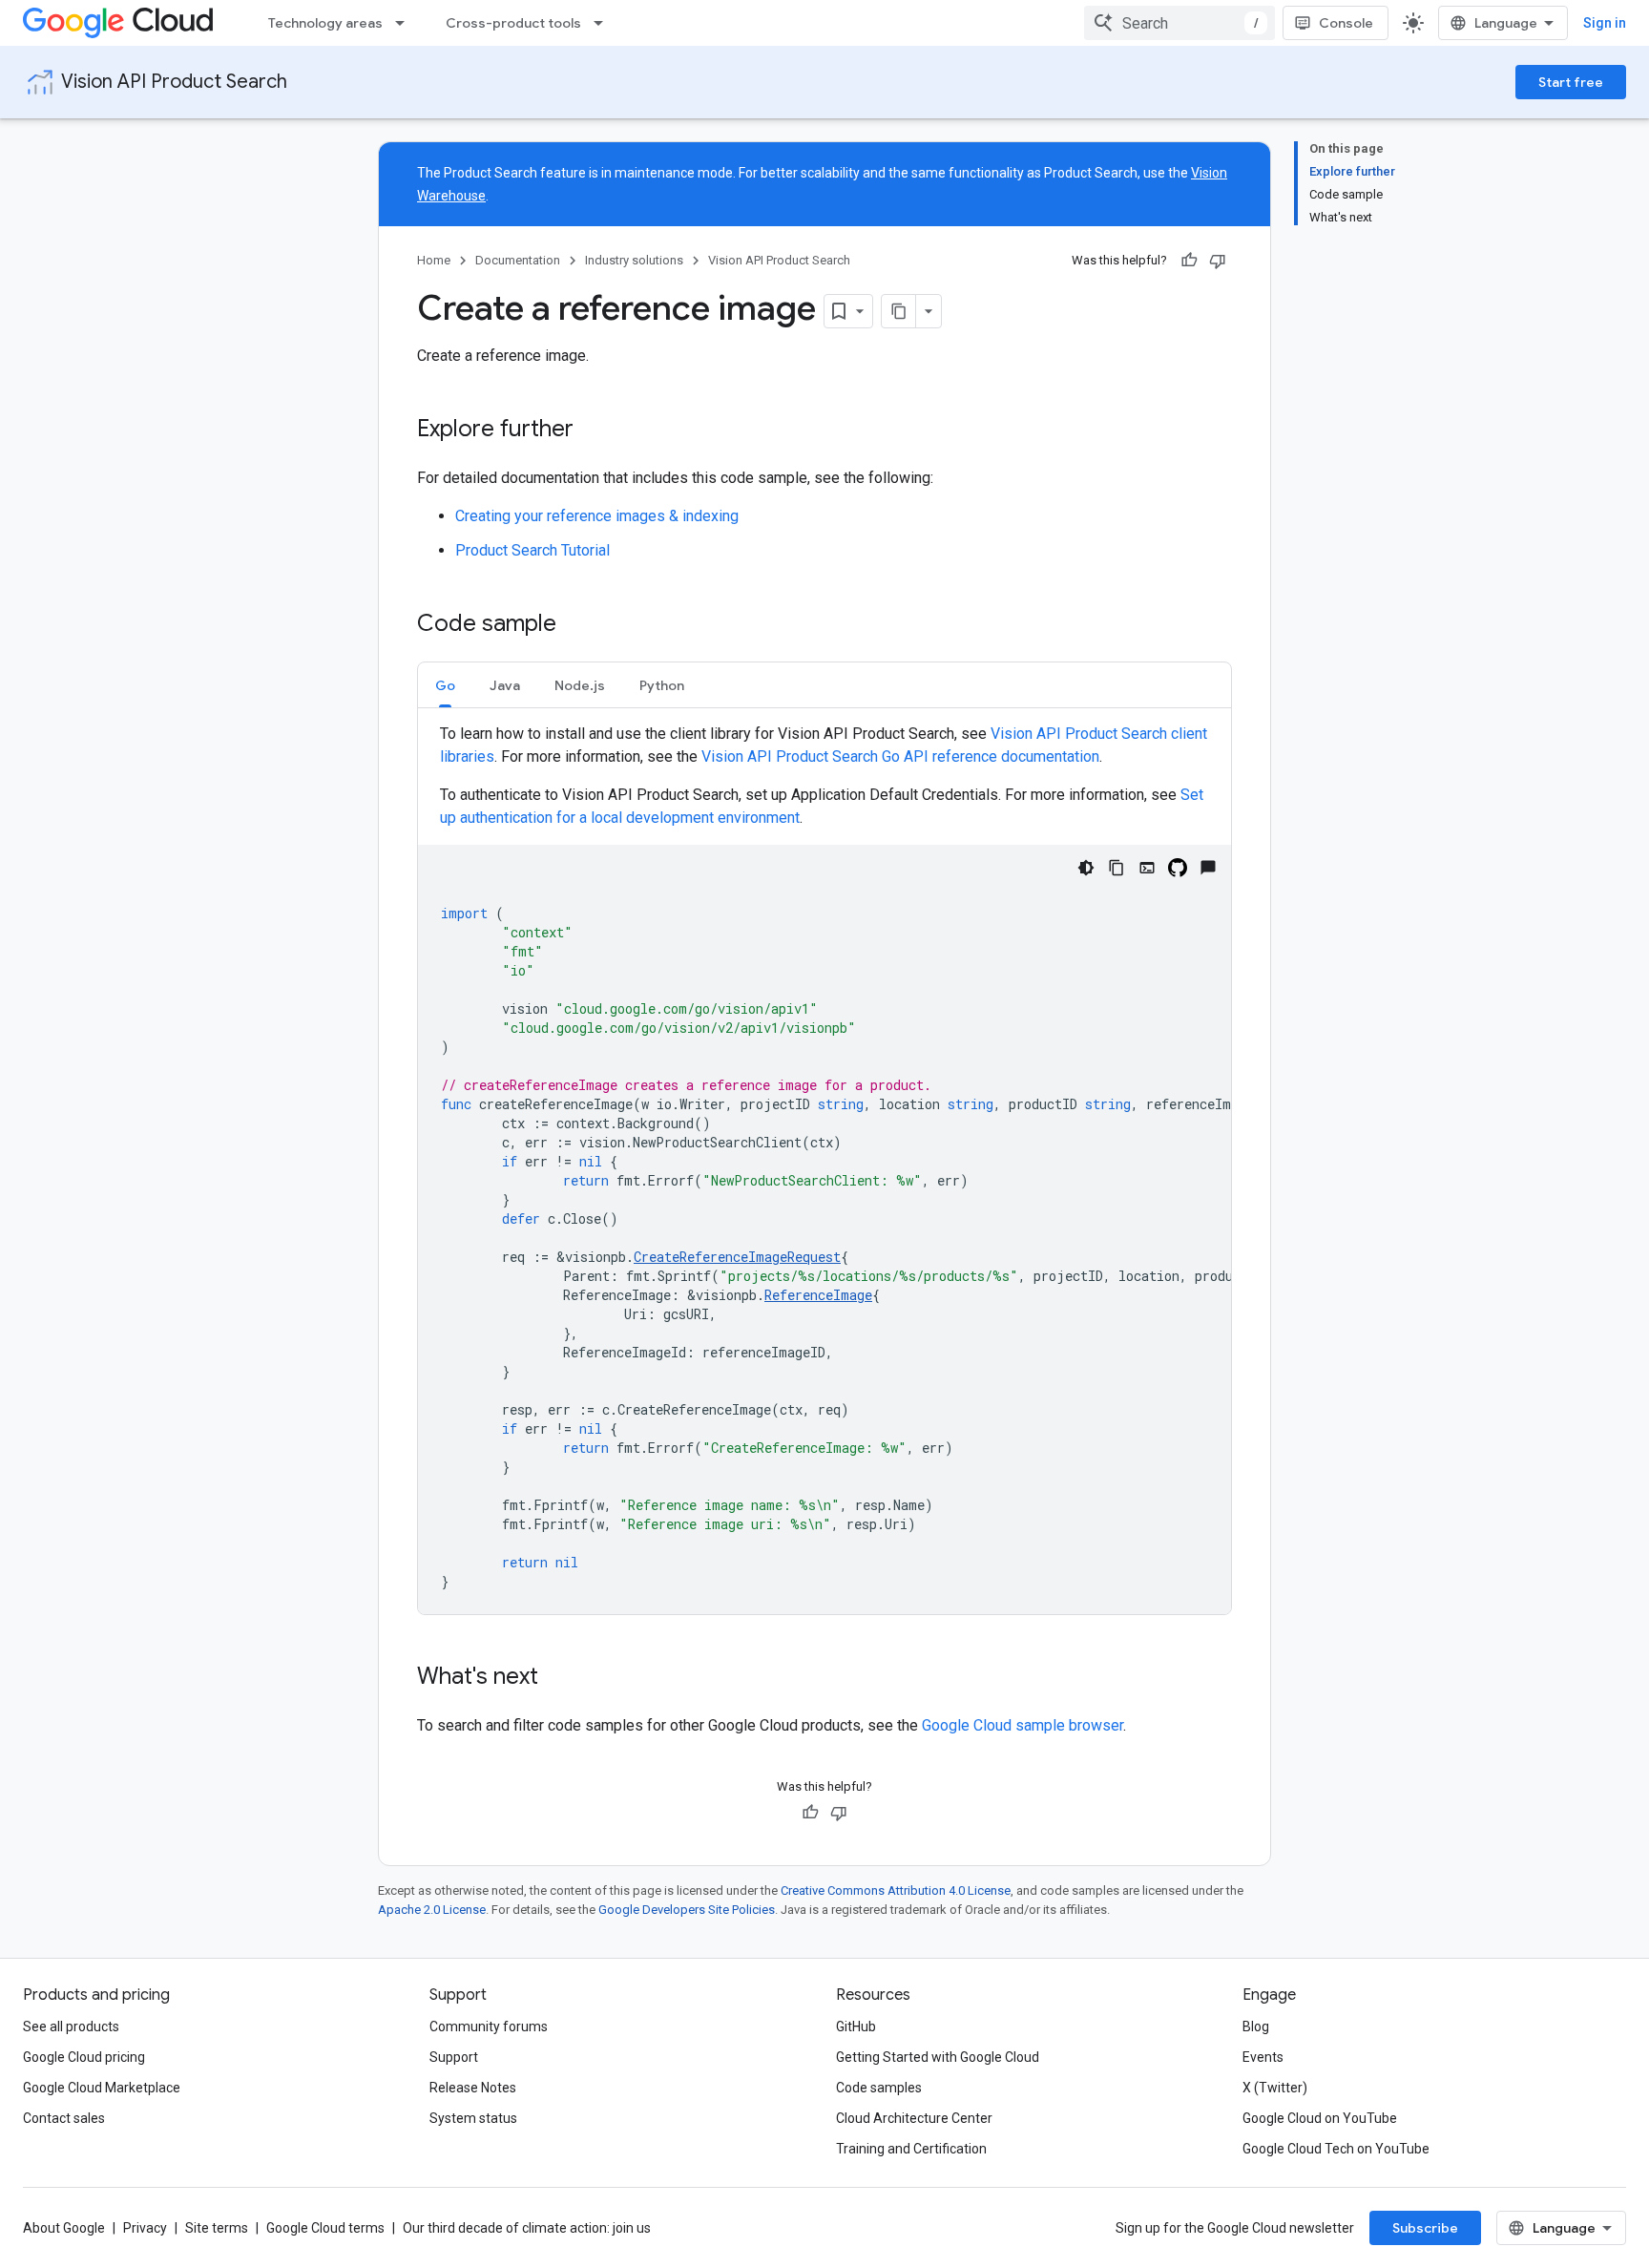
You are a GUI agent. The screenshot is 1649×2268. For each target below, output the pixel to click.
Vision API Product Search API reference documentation (900, 756)
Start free (1571, 82)
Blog (1256, 2026)
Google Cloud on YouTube (1320, 2118)
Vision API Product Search (174, 82)
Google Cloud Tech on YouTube (1336, 2149)
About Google (64, 2228)
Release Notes (473, 2088)
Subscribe (1425, 2228)
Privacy (145, 2228)
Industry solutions (634, 260)
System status (473, 2118)
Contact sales (64, 2118)
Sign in (1605, 23)
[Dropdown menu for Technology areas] (406, 23)
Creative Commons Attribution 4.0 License (896, 1890)
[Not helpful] (1218, 261)
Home (434, 260)
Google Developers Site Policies (687, 1910)
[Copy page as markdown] (899, 311)
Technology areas (325, 23)
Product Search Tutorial (532, 550)
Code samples (879, 2088)
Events (1263, 2057)
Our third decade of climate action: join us (527, 2228)
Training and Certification (911, 2149)
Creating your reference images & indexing (597, 516)
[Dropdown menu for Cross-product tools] (604, 23)
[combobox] (1179, 23)
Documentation (518, 260)
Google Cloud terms (325, 2228)
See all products (71, 2026)
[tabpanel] (824, 1168)
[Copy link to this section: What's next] (557, 1678)
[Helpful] (1189, 261)
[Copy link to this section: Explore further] (593, 430)
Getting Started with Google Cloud (938, 2057)
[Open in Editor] (1147, 868)
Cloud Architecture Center (914, 2118)
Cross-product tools (513, 23)
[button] (445, 685)
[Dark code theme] (1086, 868)
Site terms (217, 2228)
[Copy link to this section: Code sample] (575, 625)
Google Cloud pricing (84, 2057)
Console (1346, 23)
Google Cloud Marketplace (102, 2088)
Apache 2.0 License (432, 1910)
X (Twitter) (1275, 2088)
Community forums (489, 2026)
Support (454, 2057)
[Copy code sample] (1117, 868)
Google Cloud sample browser (1023, 1725)
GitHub (856, 2026)
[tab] (445, 685)
